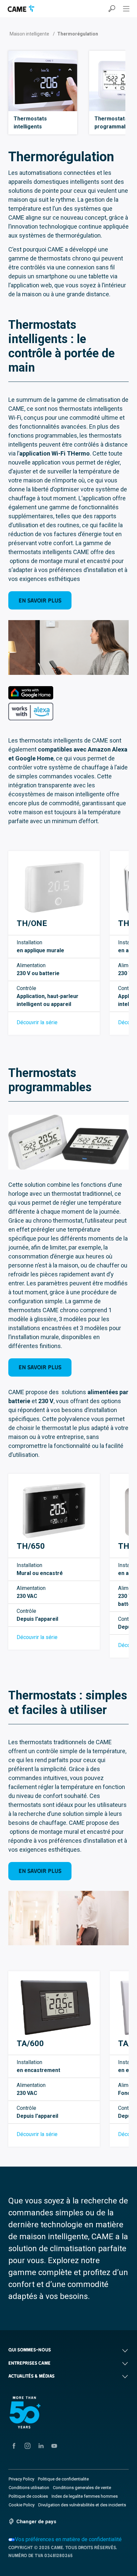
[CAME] (21, 8)
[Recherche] (112, 9)
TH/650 (31, 1546)
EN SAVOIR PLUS (40, 600)
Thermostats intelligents (30, 123)
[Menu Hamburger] (126, 9)
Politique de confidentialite (63, 2479)
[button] (68, 2350)
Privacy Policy (21, 2479)
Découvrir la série (37, 1022)
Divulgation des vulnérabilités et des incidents (82, 2505)
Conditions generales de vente (82, 2488)
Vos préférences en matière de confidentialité (68, 2539)
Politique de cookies (28, 2496)
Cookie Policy (22, 2505)
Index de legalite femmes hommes (85, 2496)
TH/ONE (32, 923)
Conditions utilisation (29, 2488)
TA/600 (30, 2043)
